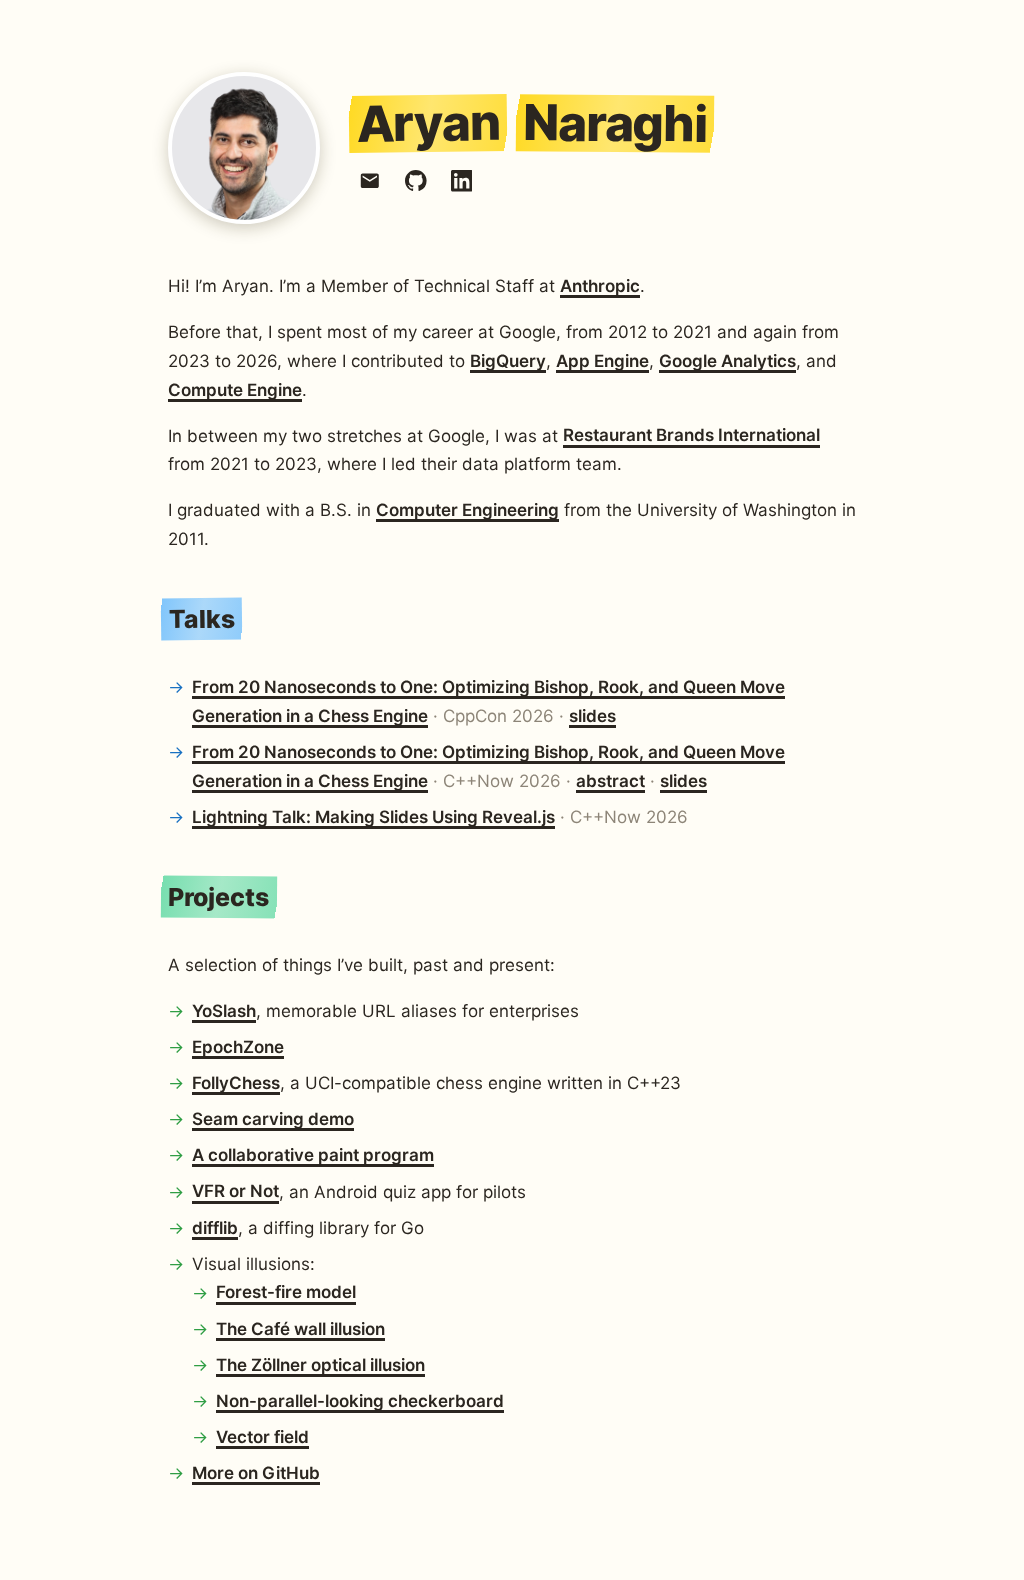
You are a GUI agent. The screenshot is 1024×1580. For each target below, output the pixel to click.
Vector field (262, 1437)
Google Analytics (727, 361)
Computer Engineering (467, 510)
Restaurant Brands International (691, 436)
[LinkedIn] (462, 181)
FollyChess (236, 1083)
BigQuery (508, 361)
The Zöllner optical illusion (320, 1365)
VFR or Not (235, 1192)
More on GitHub (256, 1473)
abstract (610, 781)
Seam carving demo (273, 1119)
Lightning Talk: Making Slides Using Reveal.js (373, 817)
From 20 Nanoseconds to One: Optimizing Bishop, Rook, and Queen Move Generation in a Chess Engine (488, 701)
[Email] (370, 181)
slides (592, 716)
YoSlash (224, 1011)
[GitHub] (416, 181)
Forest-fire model (286, 1293)
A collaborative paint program (313, 1155)
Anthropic (600, 286)
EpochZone (238, 1047)
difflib (215, 1228)
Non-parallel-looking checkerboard (360, 1401)
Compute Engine (235, 390)
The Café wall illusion (300, 1329)
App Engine (602, 361)
